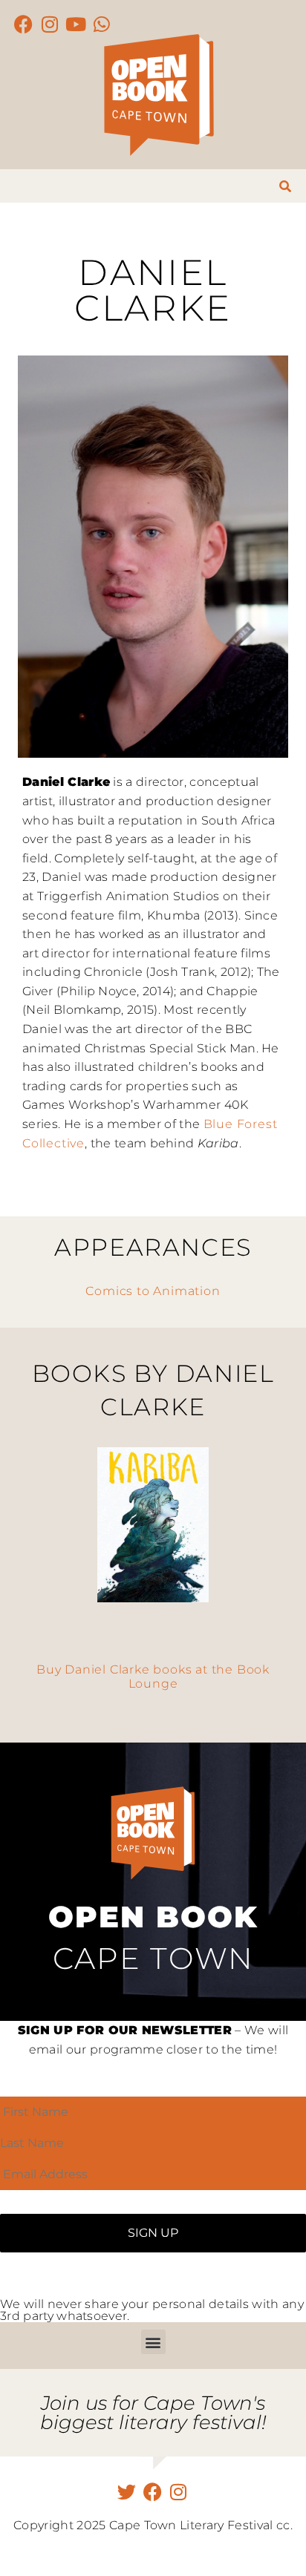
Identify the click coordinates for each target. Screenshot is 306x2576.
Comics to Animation (153, 1291)
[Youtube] (76, 24)
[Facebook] (24, 24)
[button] (153, 2342)
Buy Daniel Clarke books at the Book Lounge (153, 1677)
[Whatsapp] (102, 24)
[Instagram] (50, 24)
